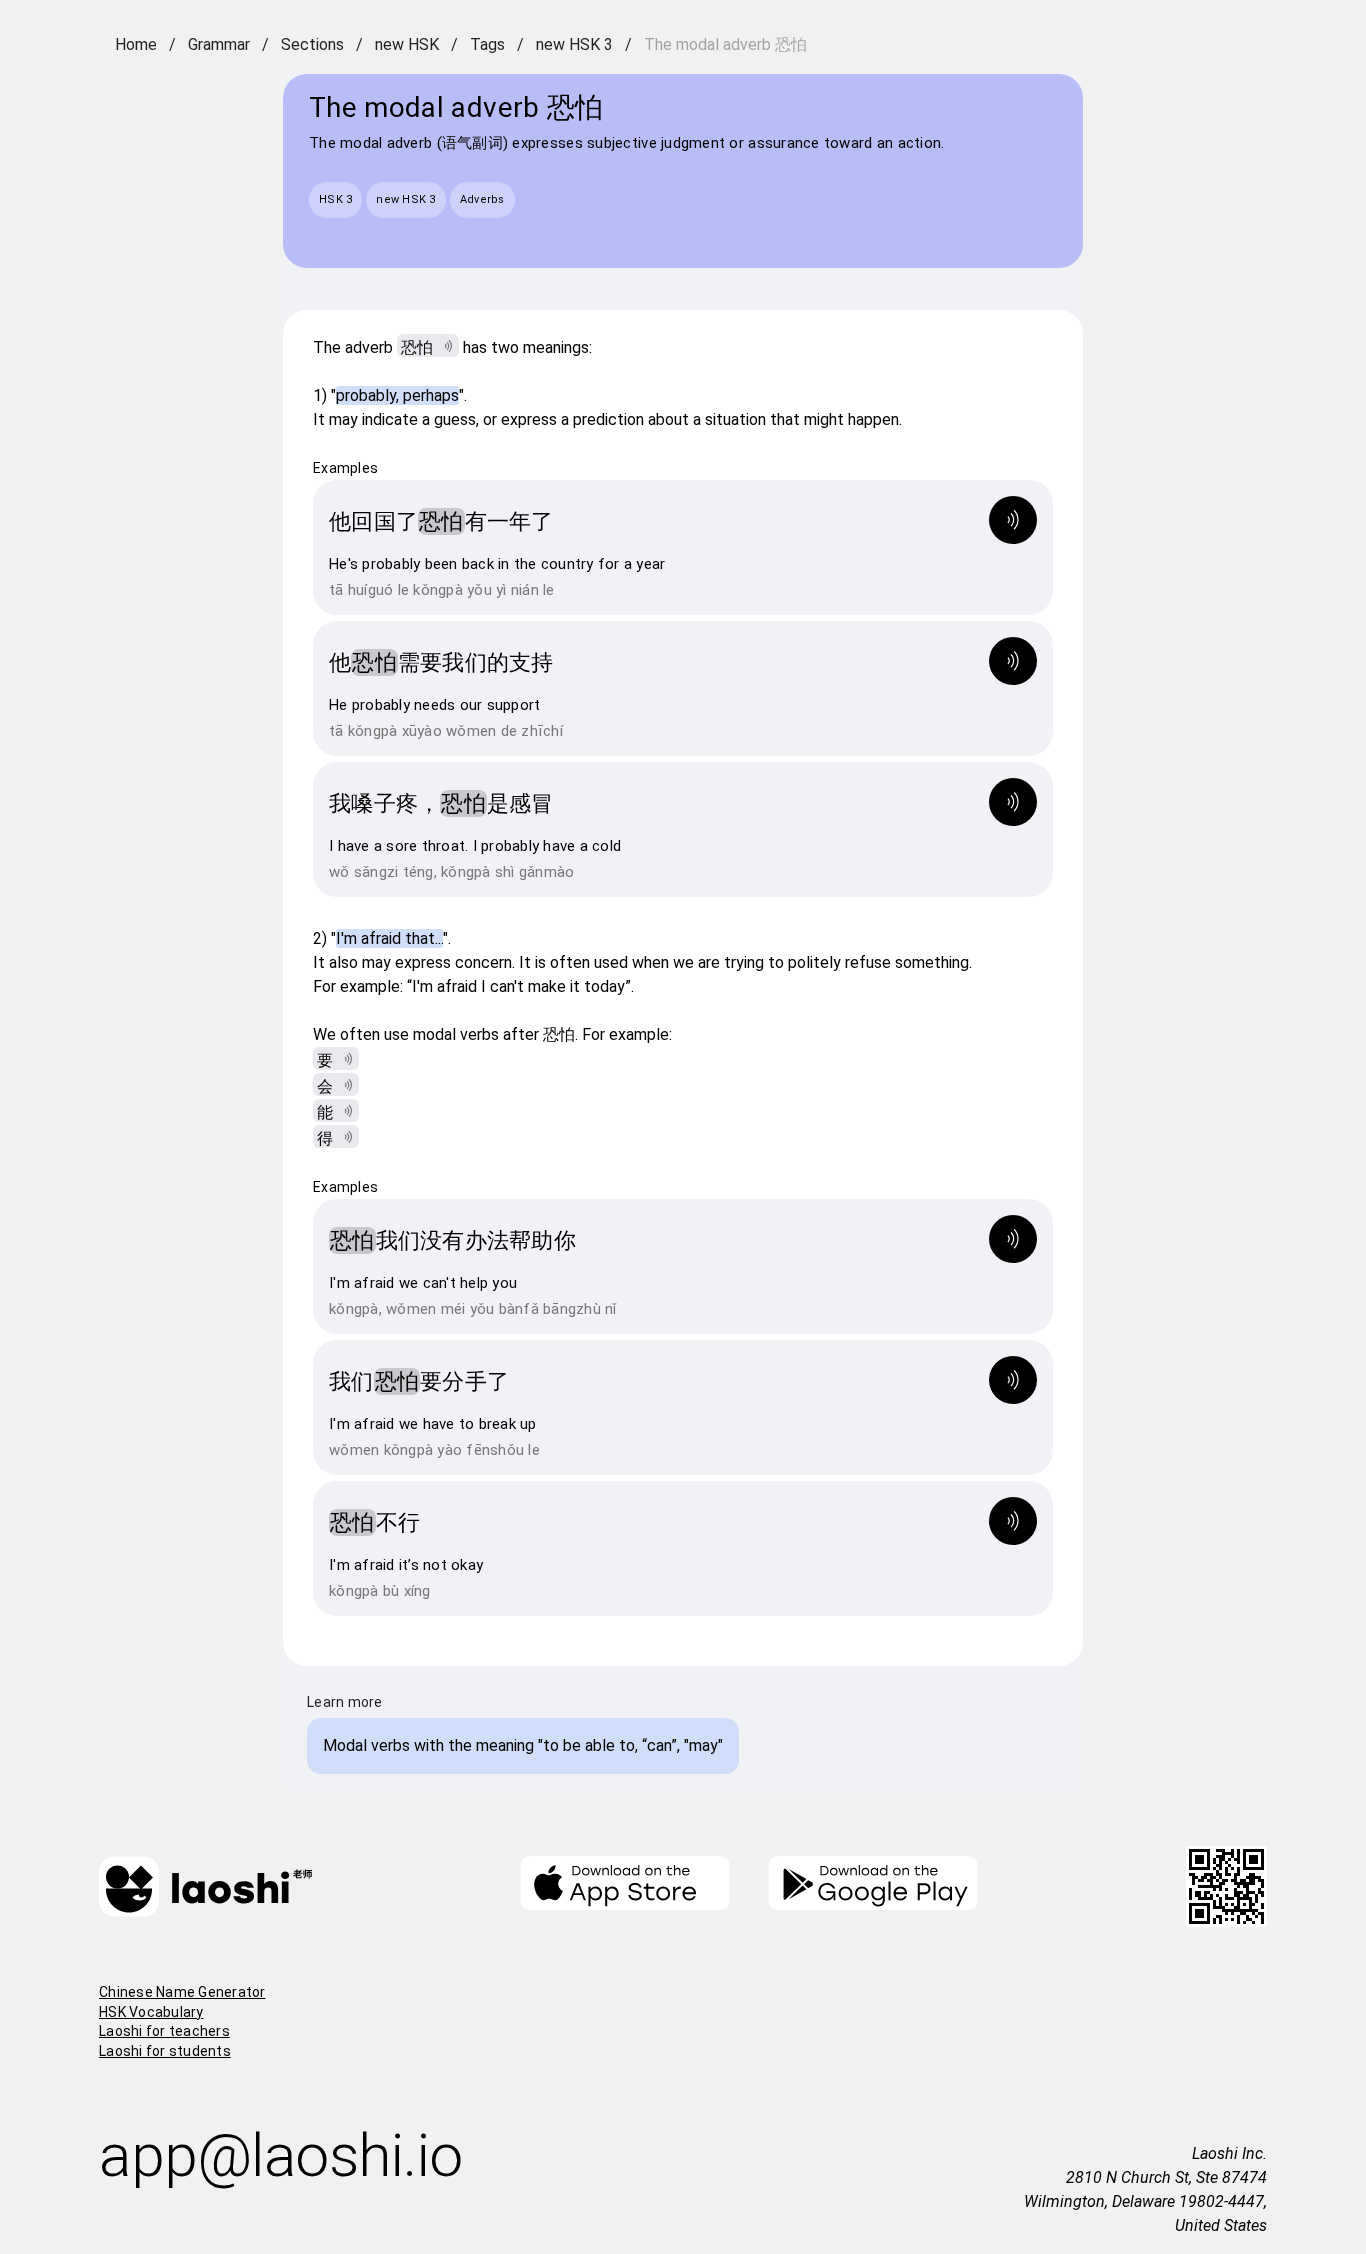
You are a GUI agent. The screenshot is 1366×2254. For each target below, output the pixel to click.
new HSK (407, 44)
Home (136, 44)
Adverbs (482, 199)
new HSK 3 (574, 44)
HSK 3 (335, 199)
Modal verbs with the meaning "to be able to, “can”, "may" (523, 1745)
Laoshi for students (165, 2051)
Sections (312, 44)
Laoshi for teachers (164, 2031)
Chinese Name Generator (182, 1992)
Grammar (219, 44)
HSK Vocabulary (151, 2012)
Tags (487, 44)
